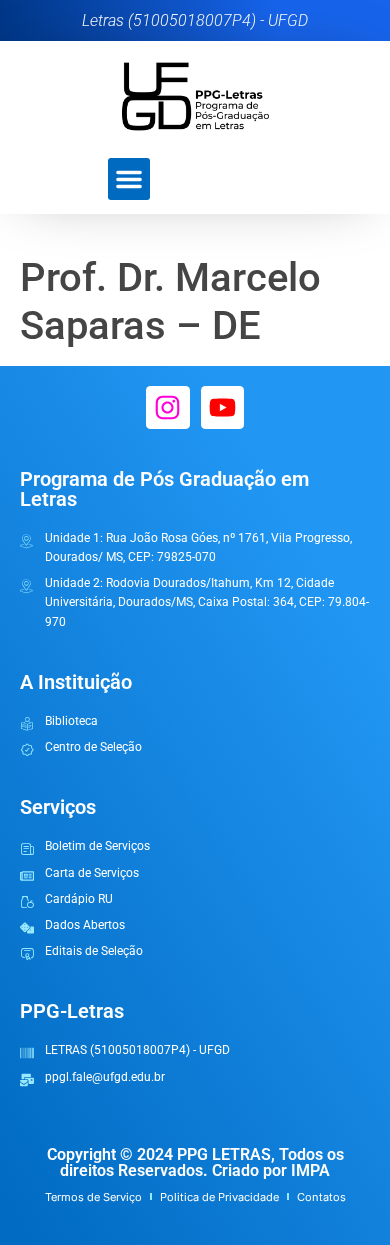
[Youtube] (222, 407)
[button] (129, 179)
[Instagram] (167, 407)
